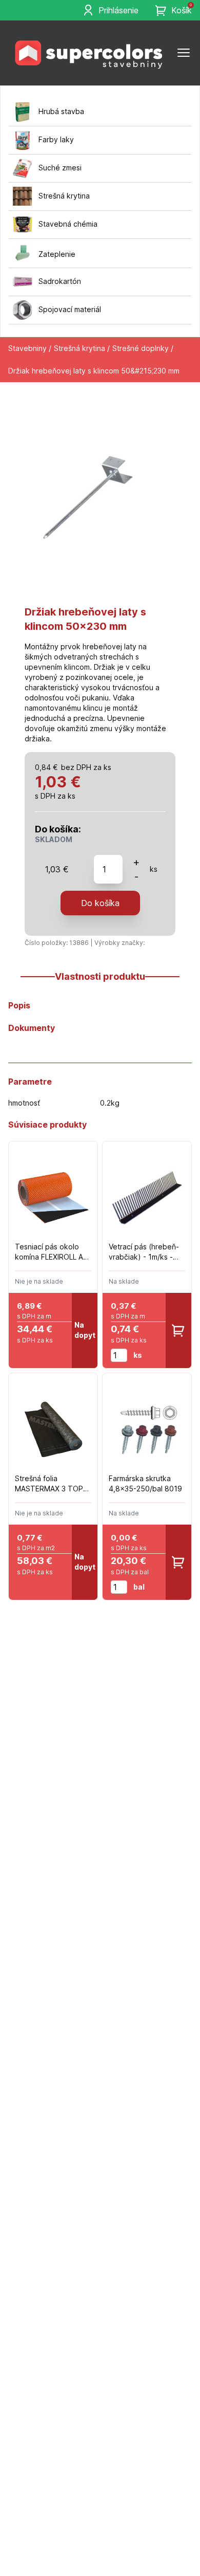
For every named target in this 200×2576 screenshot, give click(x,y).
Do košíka (100, 903)
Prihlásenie (118, 10)
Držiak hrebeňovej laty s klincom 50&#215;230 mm (94, 371)
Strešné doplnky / (143, 348)
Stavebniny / (30, 348)
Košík (182, 10)
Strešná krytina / (82, 348)
